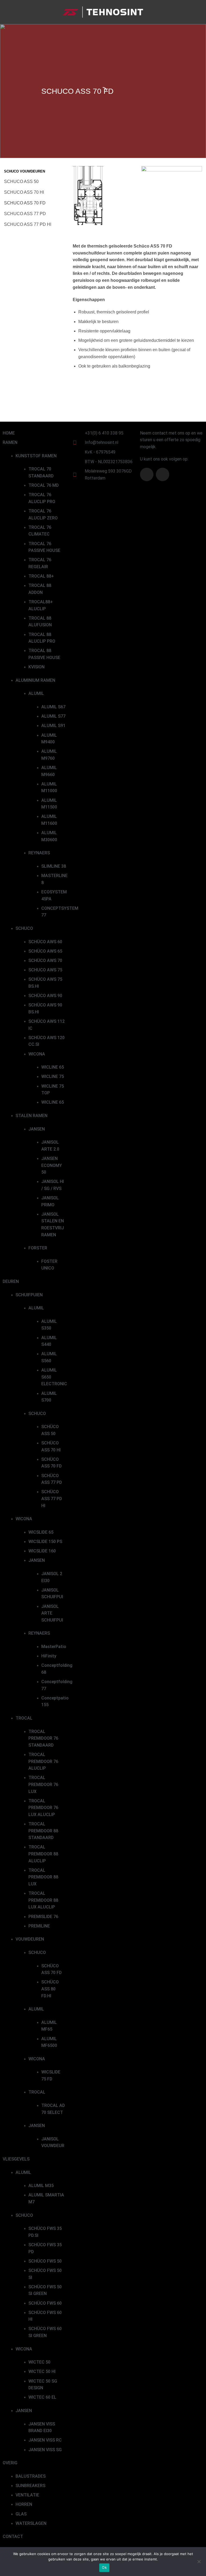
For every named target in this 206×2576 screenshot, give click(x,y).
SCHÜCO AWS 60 (45, 942)
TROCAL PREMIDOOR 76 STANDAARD (43, 1738)
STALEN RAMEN (32, 1116)
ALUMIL (36, 693)
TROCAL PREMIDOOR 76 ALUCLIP (43, 1761)
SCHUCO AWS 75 (45, 970)
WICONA (37, 1054)
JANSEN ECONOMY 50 (52, 1165)
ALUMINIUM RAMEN (35, 680)
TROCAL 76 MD (44, 485)
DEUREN (11, 1281)
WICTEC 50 (39, 2362)
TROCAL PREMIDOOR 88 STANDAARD (43, 1831)
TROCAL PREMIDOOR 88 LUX (43, 1877)
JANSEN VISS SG (45, 2450)
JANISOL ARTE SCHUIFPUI (52, 1613)
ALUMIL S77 (53, 716)
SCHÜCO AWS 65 (45, 951)
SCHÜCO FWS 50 (45, 2261)
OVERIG (10, 2463)
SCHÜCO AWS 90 (45, 996)
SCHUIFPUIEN (29, 1295)
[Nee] (199, 2563)
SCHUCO (24, 928)
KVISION (36, 667)
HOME (9, 433)
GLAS (21, 2514)
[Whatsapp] (163, 474)
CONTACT (13, 2536)
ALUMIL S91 (53, 726)
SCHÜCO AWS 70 (45, 961)
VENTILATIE (27, 2495)
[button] (7, 12)
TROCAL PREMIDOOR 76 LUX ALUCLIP (43, 1808)
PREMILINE (39, 1926)
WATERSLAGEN (31, 2523)
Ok (104, 2567)
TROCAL (24, 1718)
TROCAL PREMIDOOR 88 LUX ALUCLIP (43, 1900)
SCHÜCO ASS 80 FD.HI (50, 1989)
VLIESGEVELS (16, 2159)
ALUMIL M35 (41, 2186)
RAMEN (10, 442)
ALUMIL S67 (53, 707)
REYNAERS (39, 853)
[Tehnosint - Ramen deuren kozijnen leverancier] (103, 12)
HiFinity (49, 1656)
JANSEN (37, 1129)
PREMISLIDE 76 (43, 1917)
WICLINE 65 (53, 1067)
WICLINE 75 (53, 1077)
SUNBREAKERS (30, 2486)
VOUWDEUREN (30, 1939)
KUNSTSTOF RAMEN (36, 456)
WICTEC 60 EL (42, 2397)
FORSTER (38, 1248)
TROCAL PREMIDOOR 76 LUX (43, 1784)
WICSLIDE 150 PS (45, 1542)
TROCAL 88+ (41, 576)
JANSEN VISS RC (45, 2440)
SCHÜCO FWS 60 (45, 2303)
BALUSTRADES (31, 2476)
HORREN (24, 2504)
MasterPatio (54, 1647)
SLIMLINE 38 (54, 866)
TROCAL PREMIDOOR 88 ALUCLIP (43, 1854)
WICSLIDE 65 (41, 1532)
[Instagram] (147, 474)
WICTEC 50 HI (42, 2371)
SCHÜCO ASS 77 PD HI (52, 1499)
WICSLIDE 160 (42, 1551)
